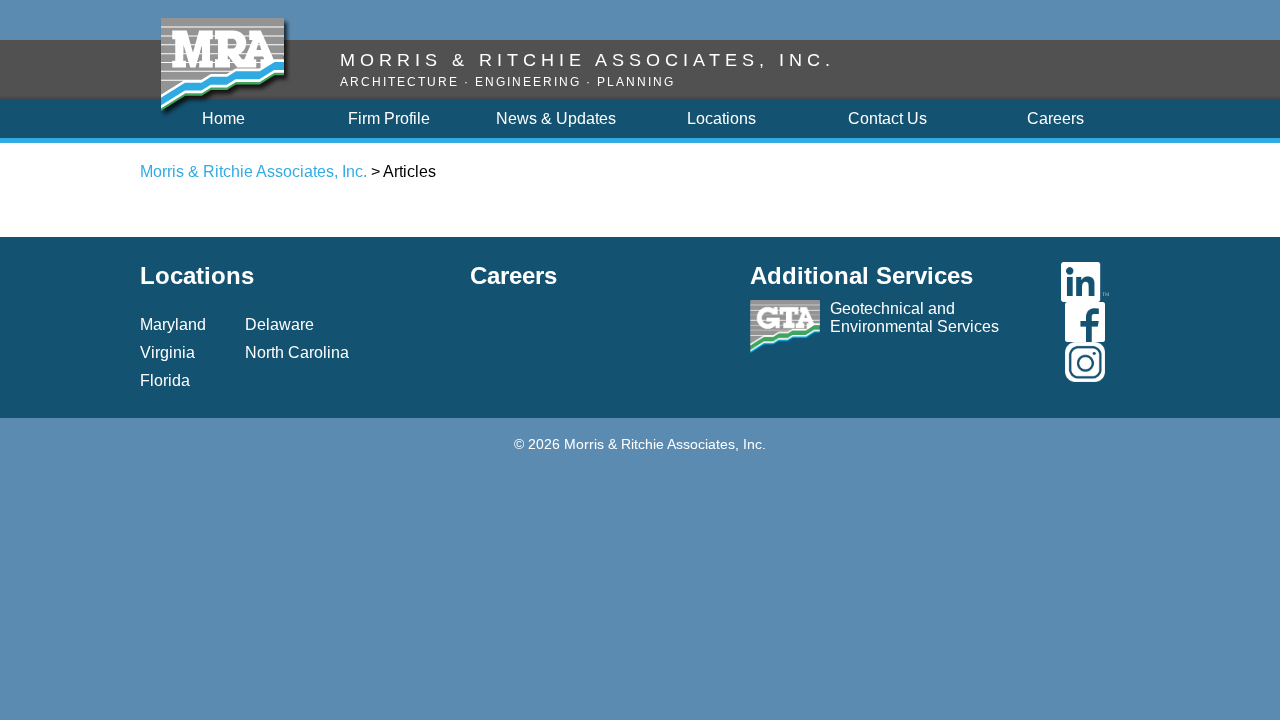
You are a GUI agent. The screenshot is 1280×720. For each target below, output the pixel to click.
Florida (165, 380)
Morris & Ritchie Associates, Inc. (253, 171)
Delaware (279, 324)
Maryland (173, 324)
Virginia (167, 352)
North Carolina (297, 352)
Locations (197, 275)
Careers (513, 275)
